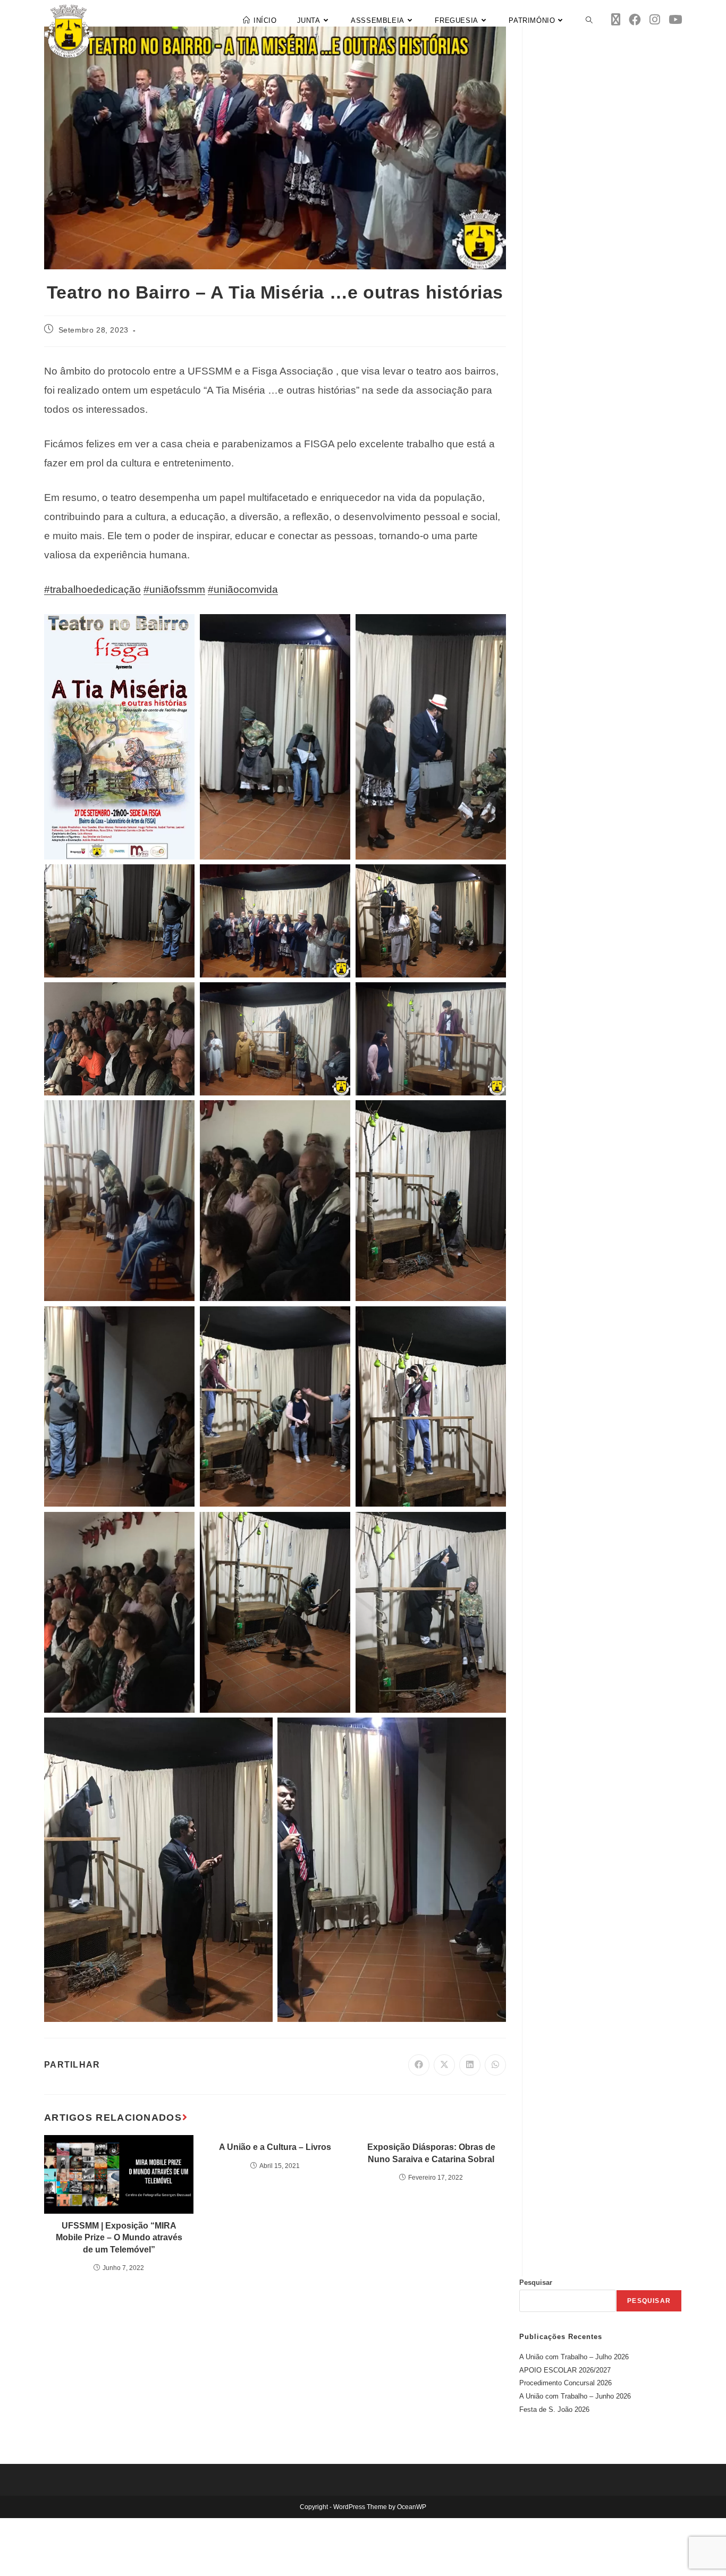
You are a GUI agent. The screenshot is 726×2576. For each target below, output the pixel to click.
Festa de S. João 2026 (554, 2409)
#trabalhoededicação (92, 589)
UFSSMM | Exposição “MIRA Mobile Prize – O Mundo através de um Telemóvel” (119, 2238)
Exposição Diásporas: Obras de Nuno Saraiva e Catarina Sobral (431, 2153)
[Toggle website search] (589, 21)
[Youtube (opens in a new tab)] (675, 20)
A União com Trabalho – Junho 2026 (575, 2396)
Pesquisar (536, 2282)
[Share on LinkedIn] (470, 2065)
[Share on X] (444, 2065)
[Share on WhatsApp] (495, 2065)
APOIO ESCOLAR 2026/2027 (565, 2370)
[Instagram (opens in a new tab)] (655, 20)
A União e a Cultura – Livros (275, 2147)
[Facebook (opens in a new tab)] (635, 20)
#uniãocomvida (243, 589)
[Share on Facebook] (419, 2065)
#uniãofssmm (174, 589)
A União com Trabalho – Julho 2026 (574, 2357)
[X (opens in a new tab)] (616, 20)
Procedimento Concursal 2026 (565, 2383)
